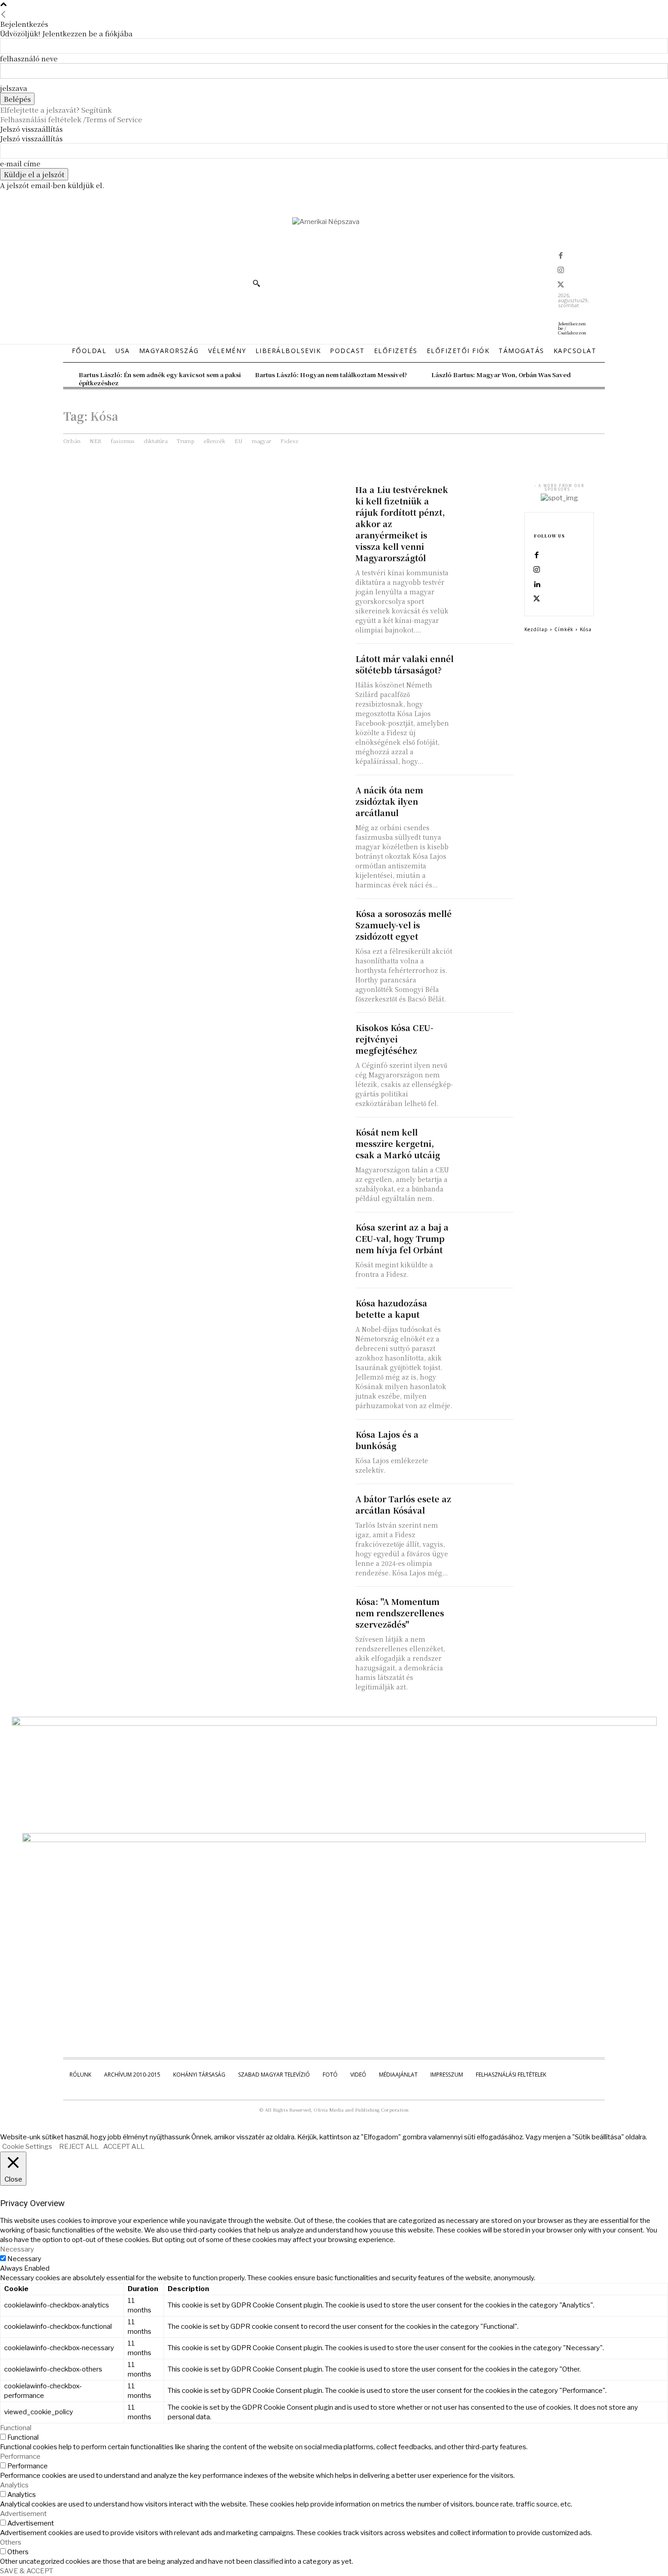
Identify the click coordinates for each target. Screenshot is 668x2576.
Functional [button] (16, 2428)
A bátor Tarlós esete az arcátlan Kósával (403, 1504)
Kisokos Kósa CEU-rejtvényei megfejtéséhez (394, 1039)
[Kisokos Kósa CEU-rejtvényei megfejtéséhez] (486, 1036)
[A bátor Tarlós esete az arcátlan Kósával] (486, 1507)
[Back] (3, 14)
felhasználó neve (29, 58)
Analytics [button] (14, 2485)
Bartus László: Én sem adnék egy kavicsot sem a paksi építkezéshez (160, 379)
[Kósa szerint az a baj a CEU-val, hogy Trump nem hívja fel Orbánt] (486, 1235)
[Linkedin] (537, 585)
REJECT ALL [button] (79, 2147)
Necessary (24, 2259)
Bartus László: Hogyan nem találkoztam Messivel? (331, 375)
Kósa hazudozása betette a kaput (391, 1308)
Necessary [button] (17, 2249)
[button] (256, 283)
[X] (561, 285)
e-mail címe (20, 163)
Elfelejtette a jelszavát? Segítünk (56, 110)
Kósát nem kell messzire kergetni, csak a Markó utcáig (398, 1143)
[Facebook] (561, 256)
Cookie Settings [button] (27, 2147)
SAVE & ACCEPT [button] (27, 2571)
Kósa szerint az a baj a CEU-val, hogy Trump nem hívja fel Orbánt (402, 1238)
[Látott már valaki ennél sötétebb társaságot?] (486, 667)
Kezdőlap (536, 629)
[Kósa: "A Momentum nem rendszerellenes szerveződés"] (486, 1610)
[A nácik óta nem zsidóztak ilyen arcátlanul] (486, 798)
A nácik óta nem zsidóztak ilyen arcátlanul (389, 801)
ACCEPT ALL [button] (124, 2147)
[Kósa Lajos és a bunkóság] (486, 1442)
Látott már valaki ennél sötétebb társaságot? (404, 664)
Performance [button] (20, 2456)
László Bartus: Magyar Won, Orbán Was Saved (501, 375)
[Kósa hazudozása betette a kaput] (486, 1311)
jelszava (14, 88)
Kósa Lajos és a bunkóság (387, 1440)
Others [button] (11, 2542)
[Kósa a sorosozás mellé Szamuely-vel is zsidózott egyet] (486, 922)
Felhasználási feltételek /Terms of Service (71, 119)
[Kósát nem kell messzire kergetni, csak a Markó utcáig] (486, 1140)
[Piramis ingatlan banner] (334, 1724)
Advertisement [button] (23, 2514)
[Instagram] (561, 271)
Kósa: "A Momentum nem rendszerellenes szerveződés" (400, 1613)
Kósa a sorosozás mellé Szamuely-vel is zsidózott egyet (404, 925)
